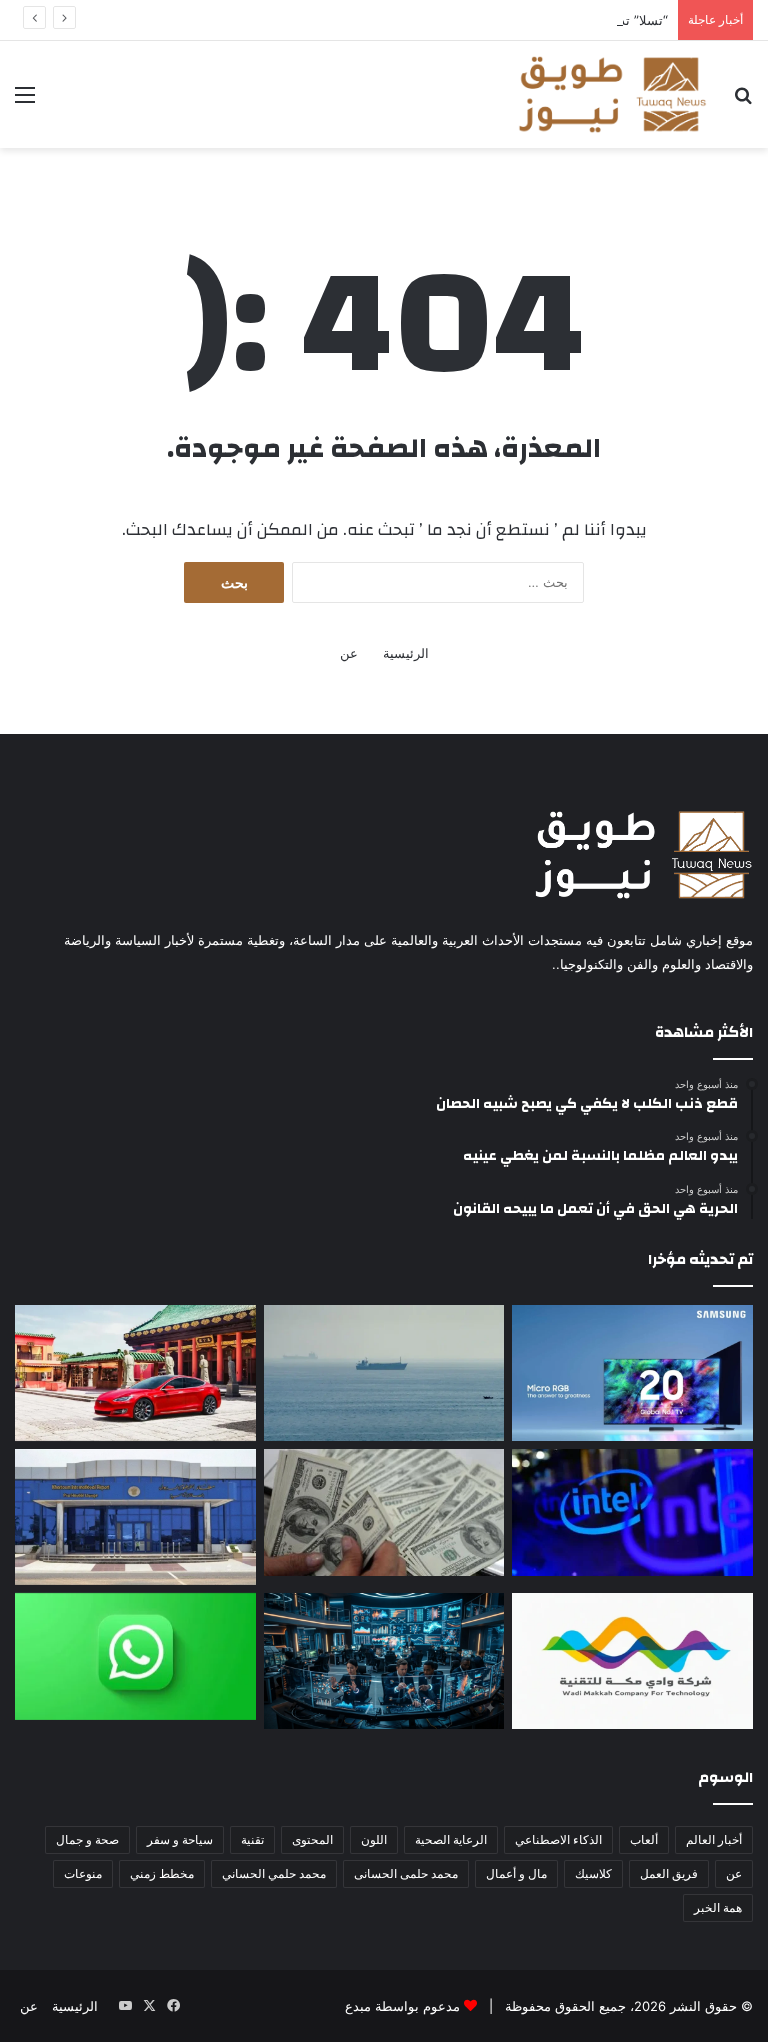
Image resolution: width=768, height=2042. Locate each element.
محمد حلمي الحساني (274, 1873)
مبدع (358, 2006)
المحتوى (312, 1839)
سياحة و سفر (180, 1839)
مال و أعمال (516, 1873)
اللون (374, 1839)
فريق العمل (669, 1873)
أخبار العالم (714, 1839)
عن (349, 653)
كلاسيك (593, 1873)
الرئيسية (406, 653)
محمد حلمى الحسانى (406, 1873)
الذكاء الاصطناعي (558, 1839)
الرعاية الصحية (451, 1839)
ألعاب (644, 1839)
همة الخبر (718, 1907)
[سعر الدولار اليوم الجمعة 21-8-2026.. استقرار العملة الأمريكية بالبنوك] (384, 1512)
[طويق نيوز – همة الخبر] (612, 94)
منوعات (83, 1873)
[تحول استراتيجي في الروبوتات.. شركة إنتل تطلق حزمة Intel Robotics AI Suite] (632, 1512)
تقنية (252, 1839)
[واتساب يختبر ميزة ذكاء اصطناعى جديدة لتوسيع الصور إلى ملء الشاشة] (135, 1656)
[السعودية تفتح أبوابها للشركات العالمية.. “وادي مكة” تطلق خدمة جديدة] (632, 1661)
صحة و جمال (87, 1839)
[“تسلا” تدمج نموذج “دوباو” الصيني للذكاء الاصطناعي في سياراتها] (135, 1373)
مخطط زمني (162, 1873)
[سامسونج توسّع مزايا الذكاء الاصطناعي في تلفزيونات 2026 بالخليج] (632, 1373)
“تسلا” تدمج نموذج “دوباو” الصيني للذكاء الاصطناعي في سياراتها (493, 20)
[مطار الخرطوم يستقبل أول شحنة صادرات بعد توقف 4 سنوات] (135, 1517)
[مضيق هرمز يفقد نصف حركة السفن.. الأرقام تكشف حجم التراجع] (384, 1373)
